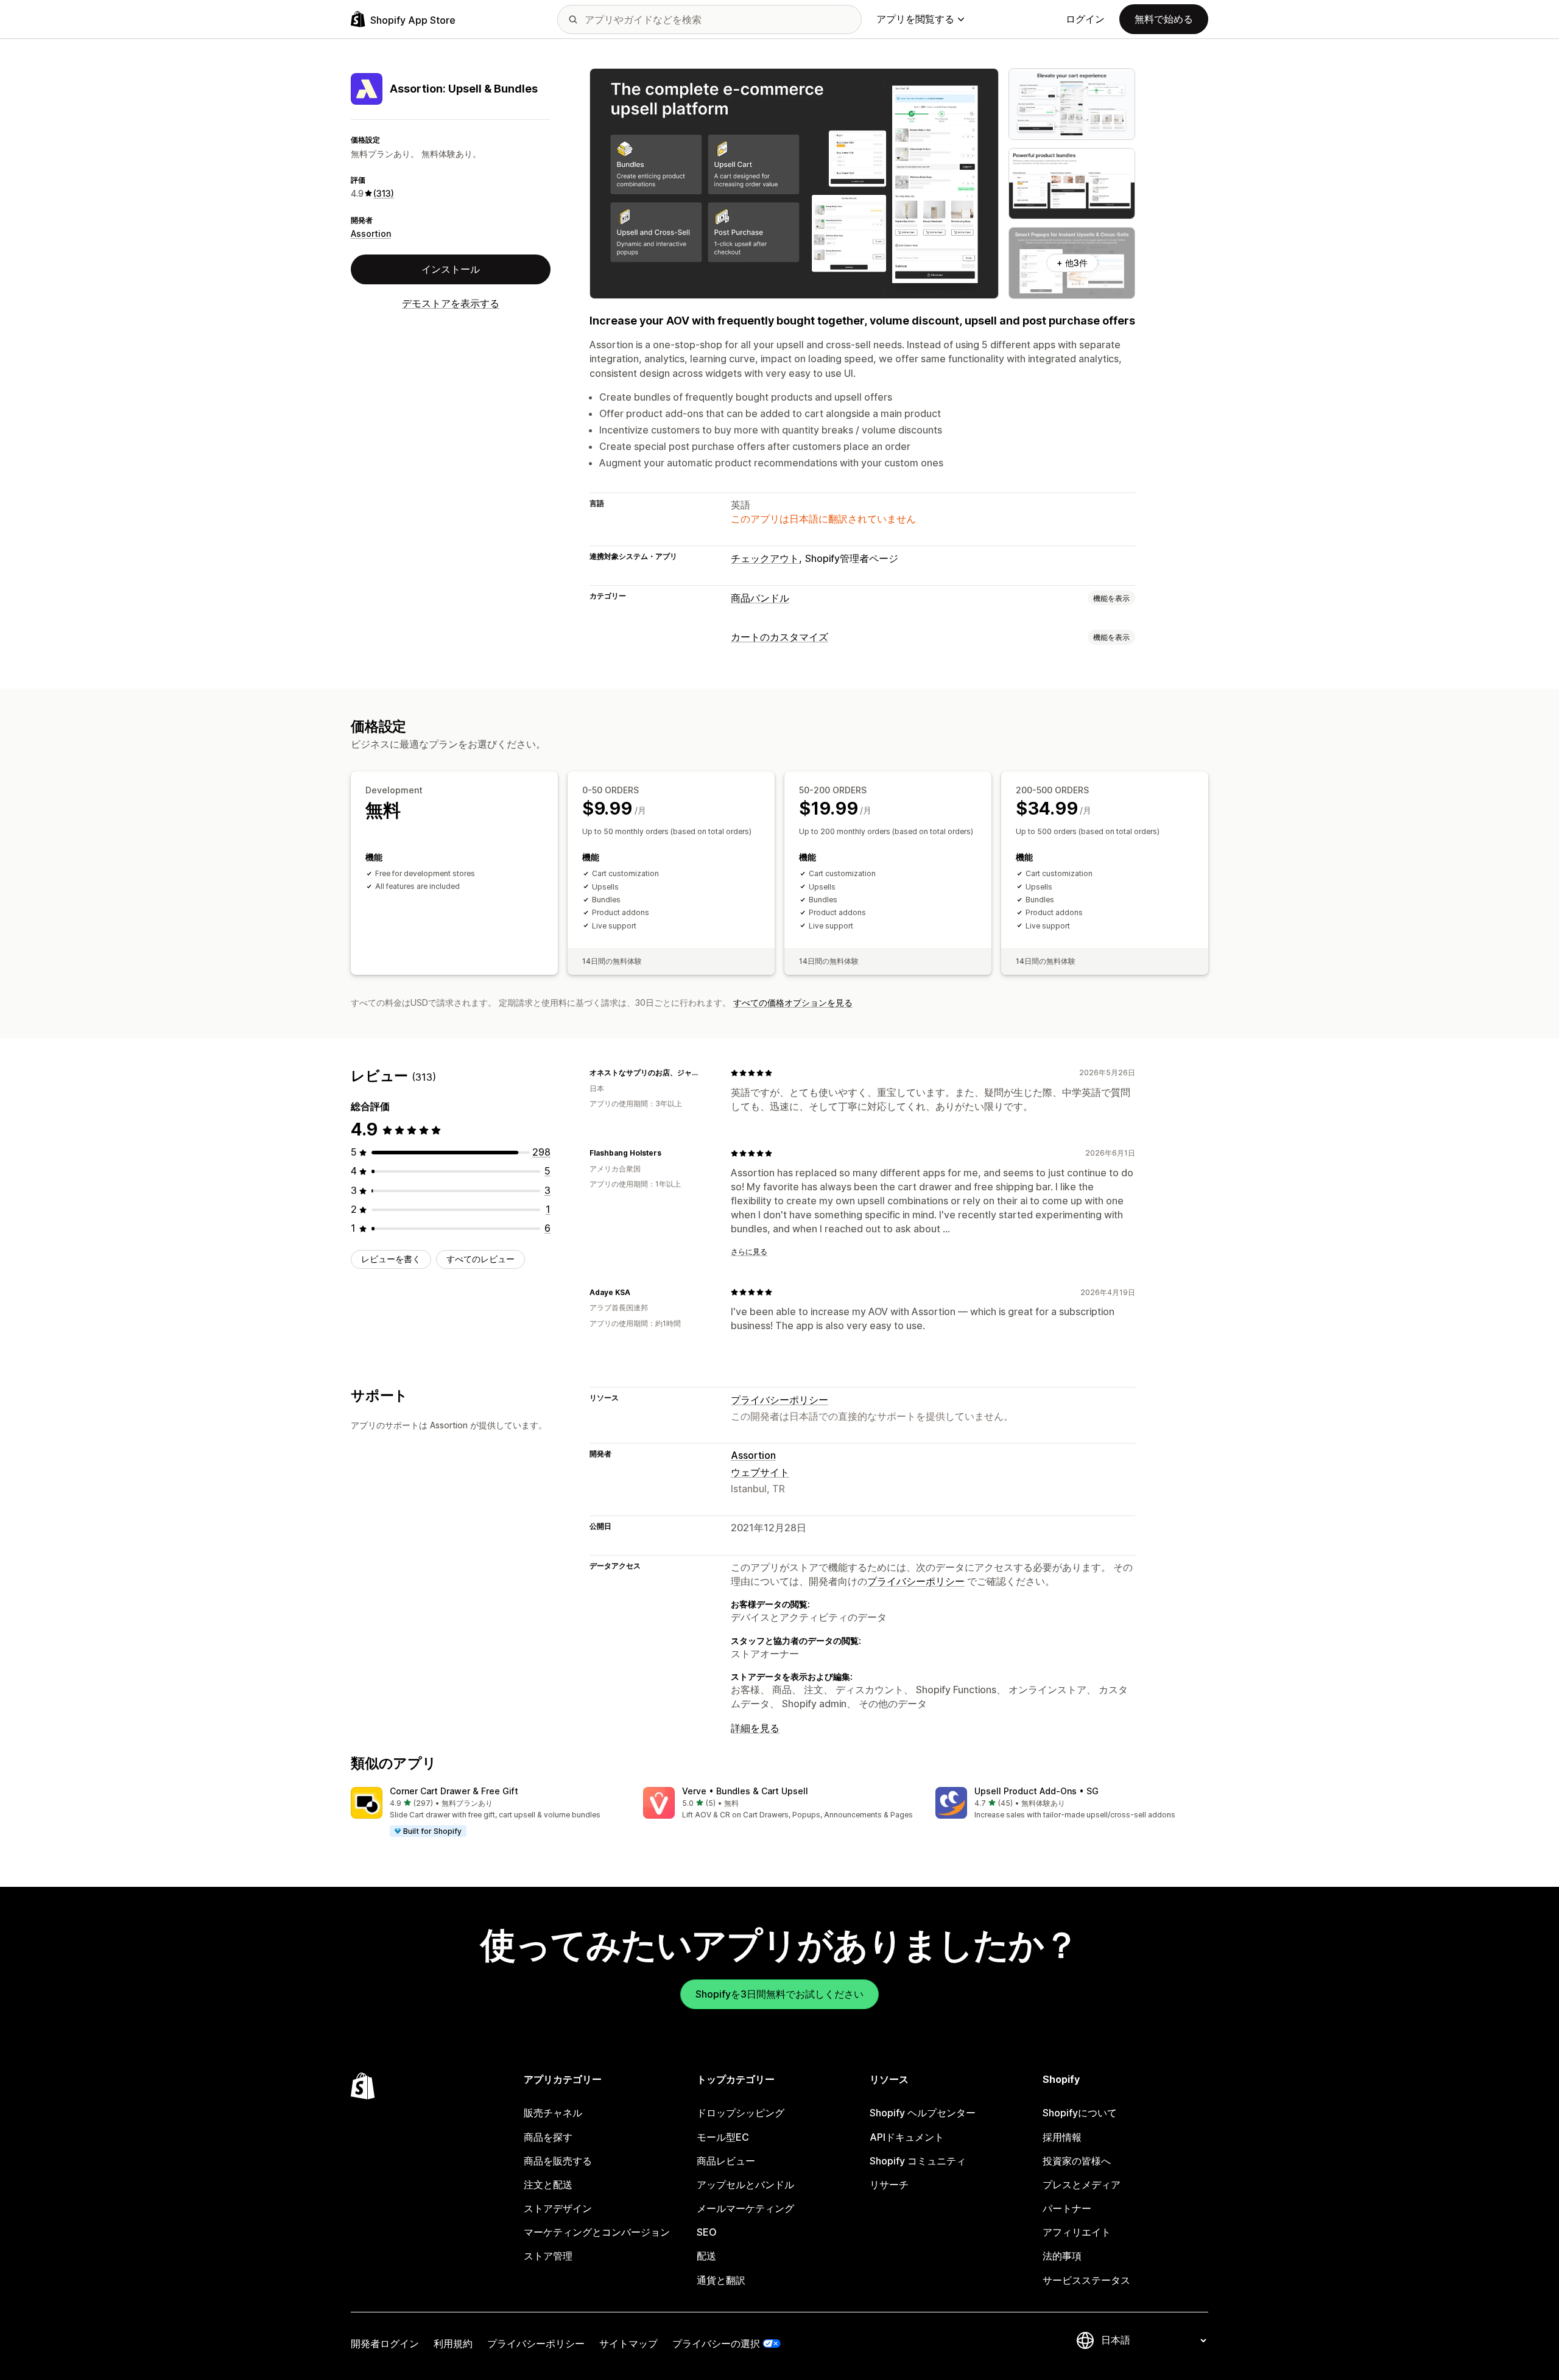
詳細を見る (755, 1728)
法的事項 (1062, 2256)
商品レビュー (726, 2161)
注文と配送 (548, 2185)
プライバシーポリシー (779, 1400)
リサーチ (889, 2185)
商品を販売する (558, 2161)
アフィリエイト (1077, 2232)
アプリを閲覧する (915, 19)
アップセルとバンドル (745, 2185)
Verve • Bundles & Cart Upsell (745, 1791)
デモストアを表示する (451, 303)
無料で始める (1164, 19)
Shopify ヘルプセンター (923, 2113)
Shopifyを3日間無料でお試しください (779, 1994)
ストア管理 (548, 2256)
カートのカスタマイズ (779, 637)
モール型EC (723, 2137)
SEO (707, 2232)
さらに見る (749, 1251)
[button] (487, 1813)
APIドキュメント (907, 2137)
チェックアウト (765, 558)
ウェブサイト (760, 1472)
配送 (706, 2256)
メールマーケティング (745, 2208)
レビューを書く (391, 1259)
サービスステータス (1086, 2280)
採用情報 (1062, 2137)
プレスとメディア (1082, 2185)
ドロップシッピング (741, 2113)
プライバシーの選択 (716, 2343)
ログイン (1085, 19)
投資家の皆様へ (1077, 2161)
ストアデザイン (558, 2208)
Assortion (371, 233)
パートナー (1067, 2208)
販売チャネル (553, 2113)
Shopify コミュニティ (918, 2161)
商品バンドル (760, 598)
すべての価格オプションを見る (793, 1002)
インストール (451, 269)
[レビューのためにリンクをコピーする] (706, 1073)
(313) (384, 193)
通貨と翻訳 (721, 2280)
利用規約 (453, 2343)
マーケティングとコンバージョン (597, 2232)
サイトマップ (628, 2343)
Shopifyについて (1080, 2113)
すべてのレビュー (480, 1259)
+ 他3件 (1072, 263)
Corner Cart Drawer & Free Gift (454, 1791)
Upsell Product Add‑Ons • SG (1036, 1791)
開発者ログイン (385, 2343)
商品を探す (548, 2137)
